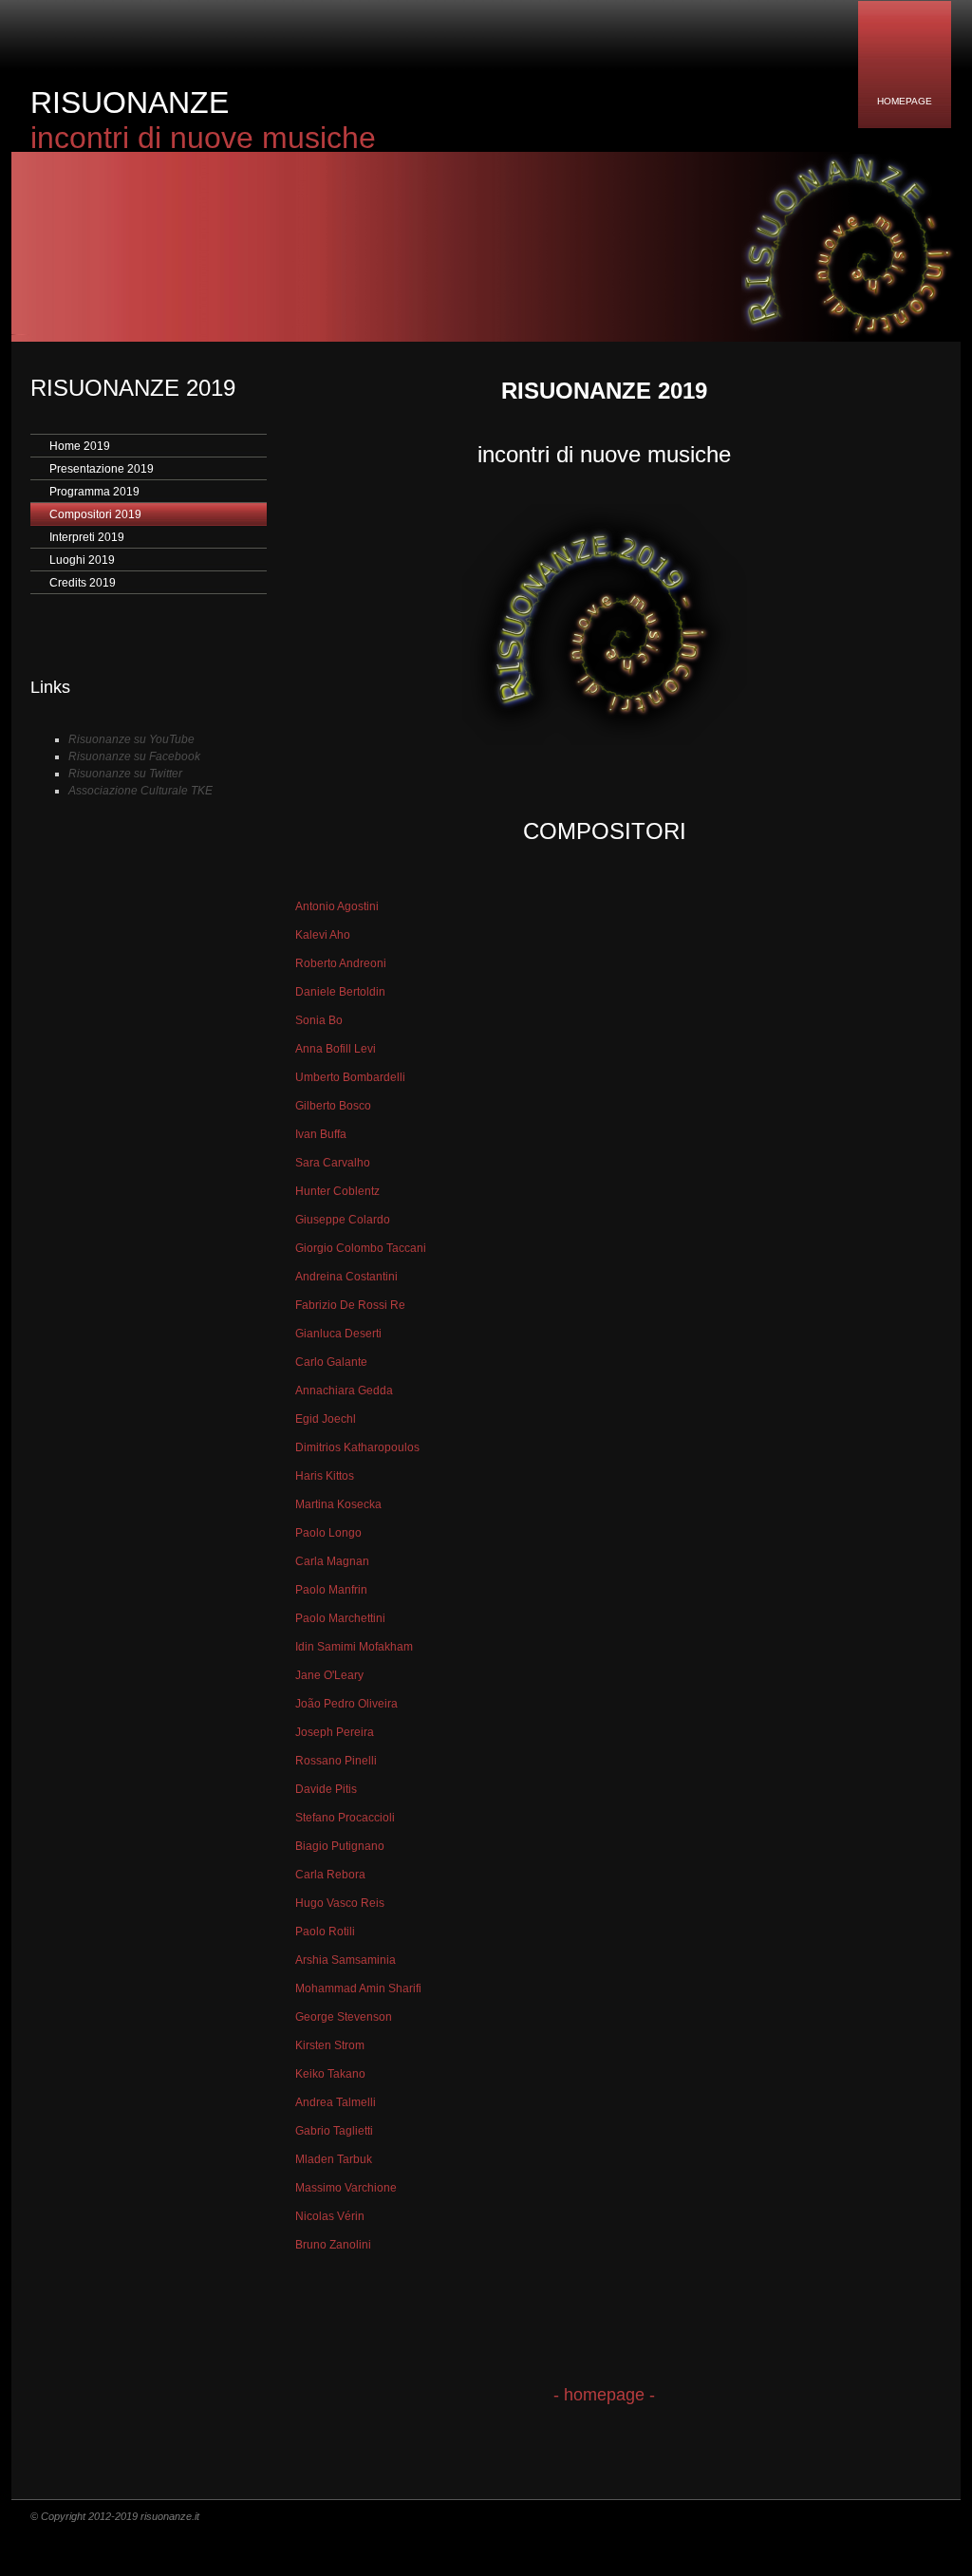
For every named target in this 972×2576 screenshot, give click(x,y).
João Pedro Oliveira (346, 1704)
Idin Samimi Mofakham (354, 1647)
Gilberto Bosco (333, 1106)
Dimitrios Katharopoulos (357, 1447)
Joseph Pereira (335, 1732)
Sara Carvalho (333, 1163)
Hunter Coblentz (337, 1191)
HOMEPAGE (905, 101)
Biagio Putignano (340, 1846)
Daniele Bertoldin (340, 992)
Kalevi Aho (323, 935)
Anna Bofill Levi (336, 1049)
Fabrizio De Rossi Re (350, 1305)
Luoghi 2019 (82, 560)
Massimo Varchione (346, 2188)
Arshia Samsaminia (346, 1960)
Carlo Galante (331, 1362)
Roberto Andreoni (341, 963)
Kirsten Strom (330, 2045)
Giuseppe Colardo (343, 1220)
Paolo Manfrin (331, 1590)
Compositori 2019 (95, 514)
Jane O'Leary (329, 1675)
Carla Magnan (332, 1561)
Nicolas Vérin (330, 2216)
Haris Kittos (325, 1476)
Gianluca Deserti (338, 1334)
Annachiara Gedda (344, 1391)
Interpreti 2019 (87, 537)
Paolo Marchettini (340, 1618)
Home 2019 (80, 446)
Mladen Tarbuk (334, 2159)
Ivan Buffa (321, 1134)
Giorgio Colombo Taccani (361, 1248)
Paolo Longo (328, 1533)
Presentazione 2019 (102, 469)
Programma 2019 (94, 492)
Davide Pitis (326, 1789)
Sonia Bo (319, 1020)
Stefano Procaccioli (345, 1818)
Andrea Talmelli (336, 2102)
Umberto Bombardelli (350, 1077)
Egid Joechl (326, 1419)
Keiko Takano (330, 2074)
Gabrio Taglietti (334, 2131)
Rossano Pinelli (336, 1761)
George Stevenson (344, 2017)
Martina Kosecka (338, 1504)
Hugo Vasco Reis (340, 1903)
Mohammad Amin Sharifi (358, 1988)
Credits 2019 (83, 583)
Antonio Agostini (337, 906)
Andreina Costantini (346, 1277)
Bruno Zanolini (333, 2245)
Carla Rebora (330, 1875)
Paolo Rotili (325, 1932)
